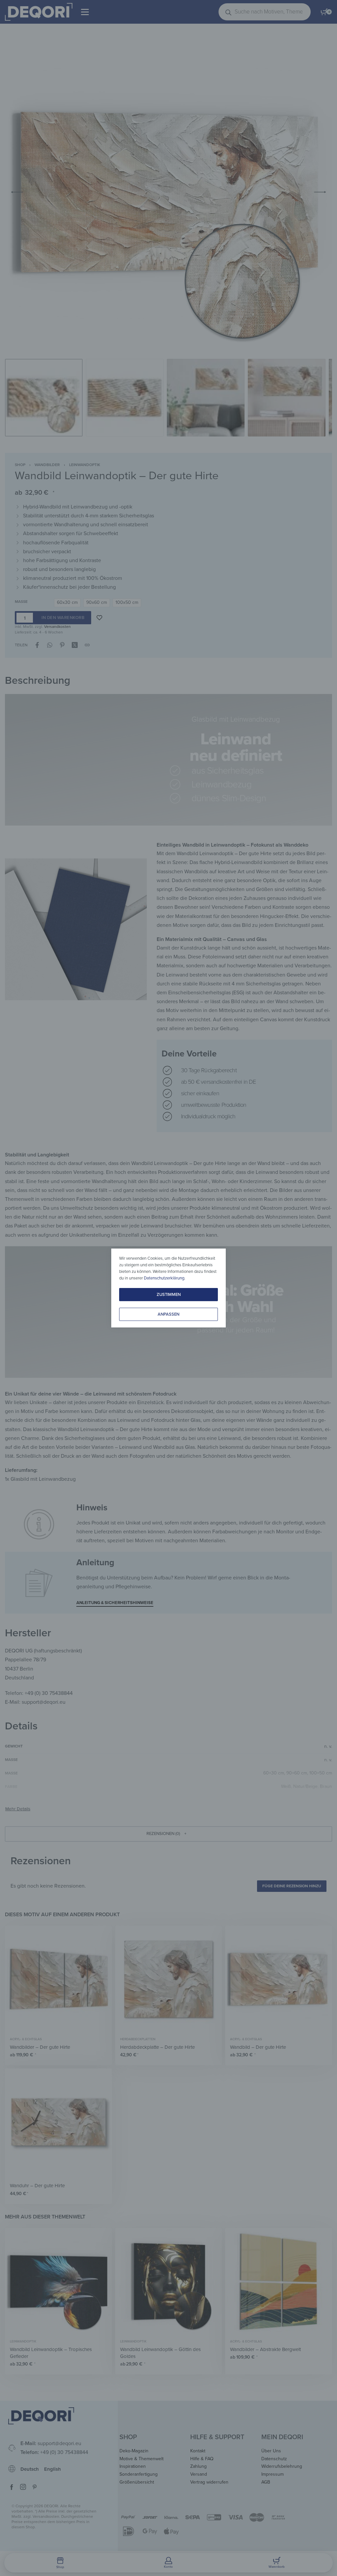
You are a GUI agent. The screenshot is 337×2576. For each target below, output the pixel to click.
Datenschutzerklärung (164, 1278)
